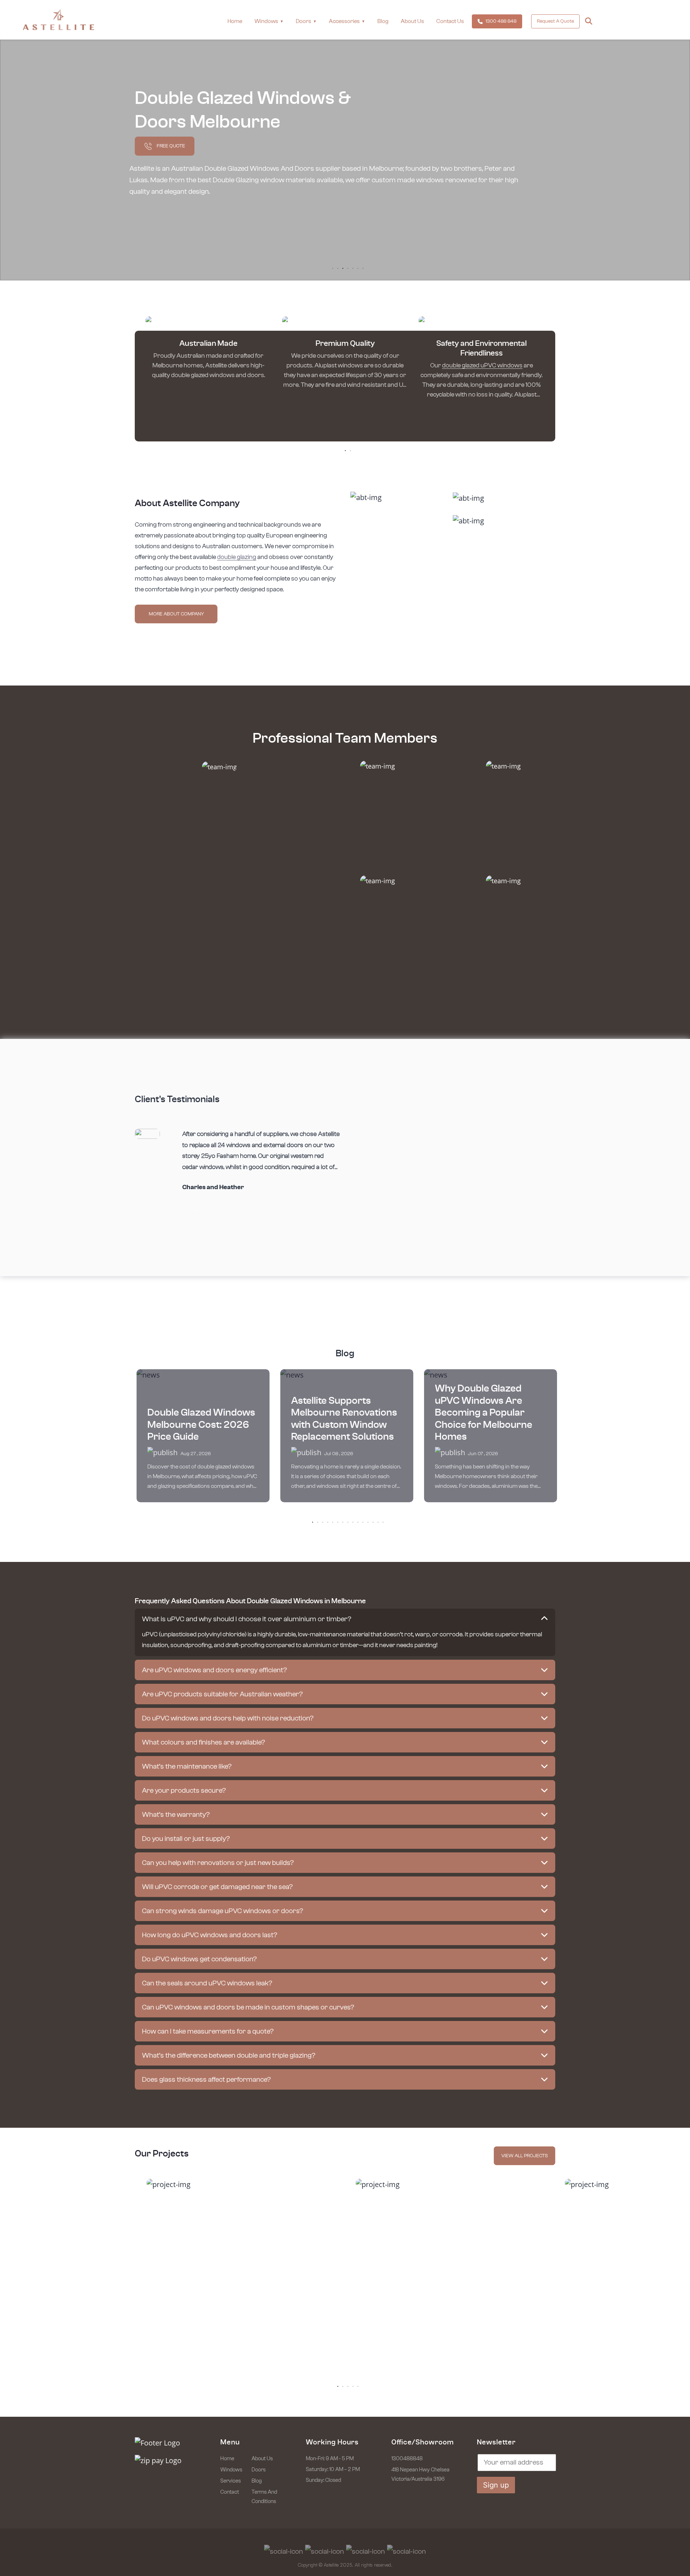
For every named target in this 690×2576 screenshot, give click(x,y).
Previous (186, 1210)
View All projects (525, 2156)
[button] (345, 1619)
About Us (412, 21)
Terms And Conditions (264, 2497)
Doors (303, 21)
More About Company (176, 614)
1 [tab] (333, 268)
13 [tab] (373, 1522)
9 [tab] (353, 1522)
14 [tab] (378, 1522)
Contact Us (450, 21)
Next (196, 1210)
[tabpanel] (208, 351)
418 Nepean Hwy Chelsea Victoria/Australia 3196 (420, 2474)
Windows (231, 2470)
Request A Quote (555, 21)
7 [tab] (363, 268)
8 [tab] (348, 1522)
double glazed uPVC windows (482, 366)
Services (231, 2481)
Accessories (344, 21)
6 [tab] (358, 268)
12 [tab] (368, 1522)
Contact (230, 2492)
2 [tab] (338, 268)
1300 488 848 (501, 21)
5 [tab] (353, 268)
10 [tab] (358, 1522)
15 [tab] (383, 1522)
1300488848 (407, 2459)
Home (235, 21)
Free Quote (170, 146)
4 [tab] (348, 268)
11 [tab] (363, 1522)
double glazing (237, 557)
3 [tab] (343, 268)
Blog (383, 21)
